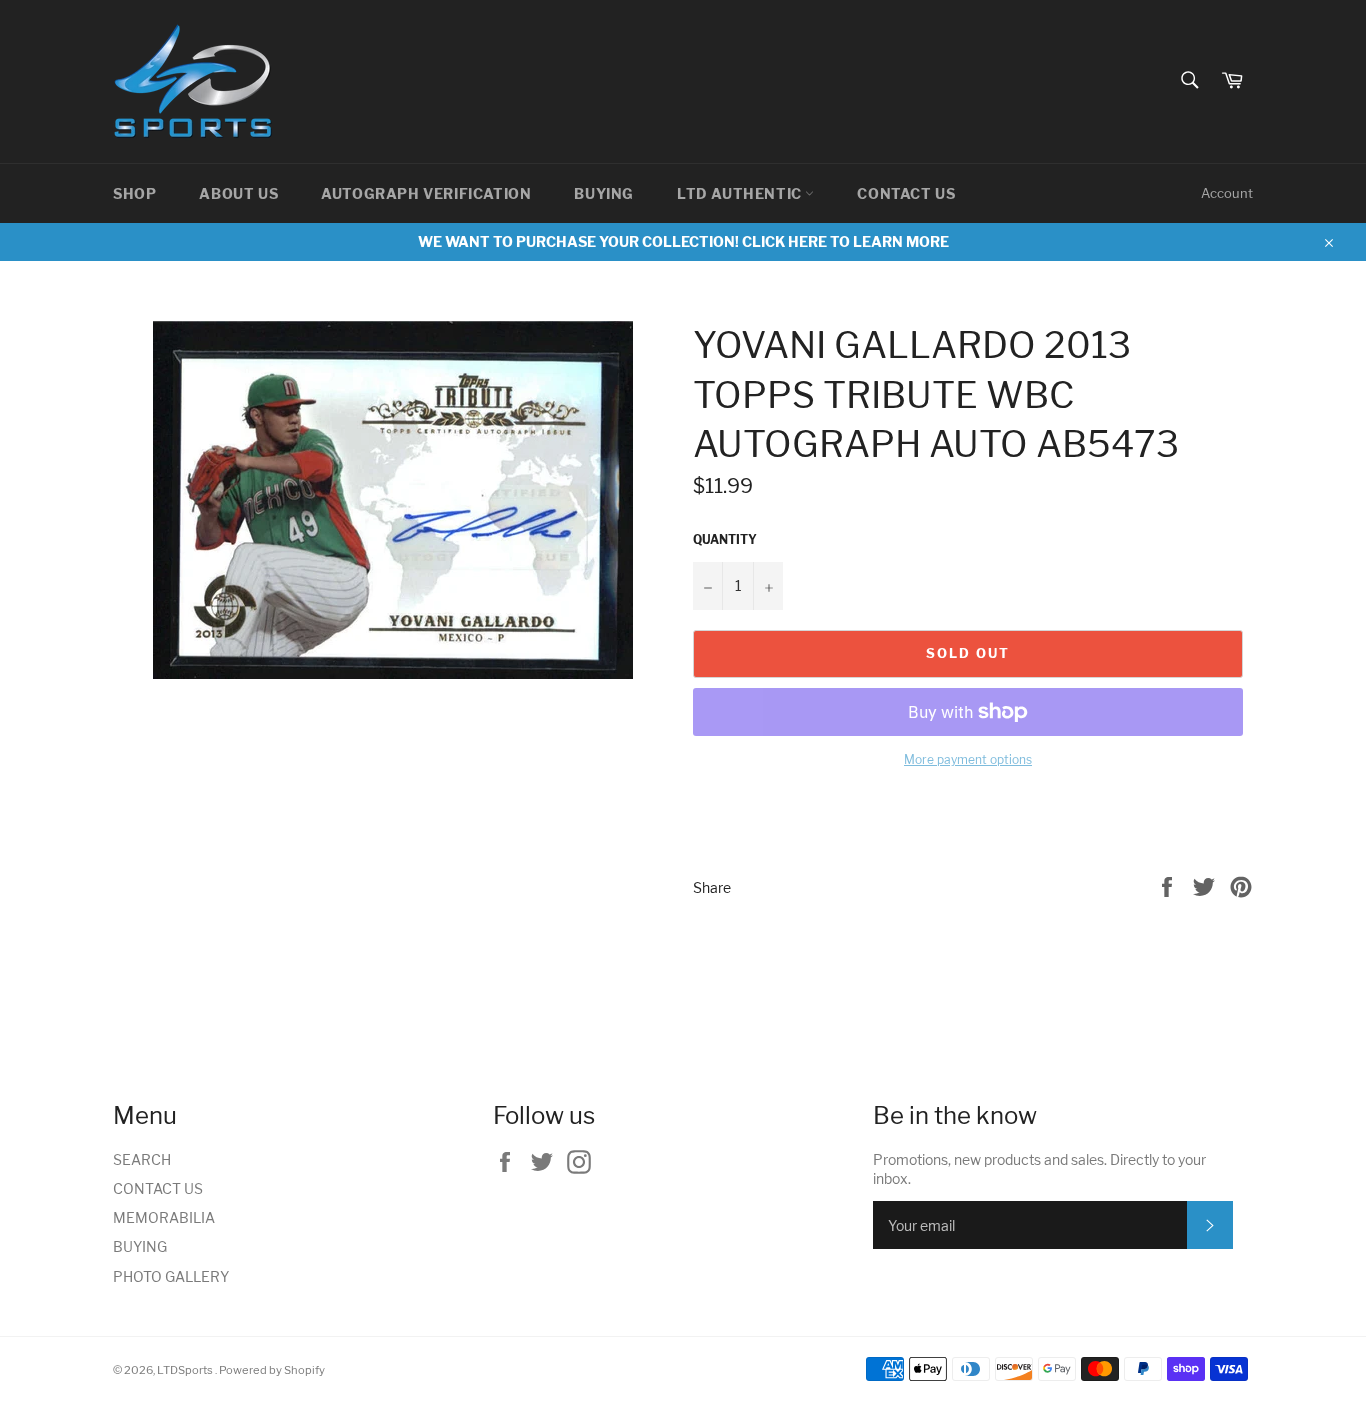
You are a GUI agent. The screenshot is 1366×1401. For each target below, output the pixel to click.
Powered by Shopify (272, 1370)
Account (1227, 193)
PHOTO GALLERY (171, 1276)
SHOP (134, 193)
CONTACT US (906, 193)
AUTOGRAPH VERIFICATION (426, 193)
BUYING (604, 193)
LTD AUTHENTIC (741, 193)
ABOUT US (238, 193)
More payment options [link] (968, 759)
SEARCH (142, 1159)
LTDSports (186, 1370)
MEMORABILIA (164, 1217)
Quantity (725, 539)
